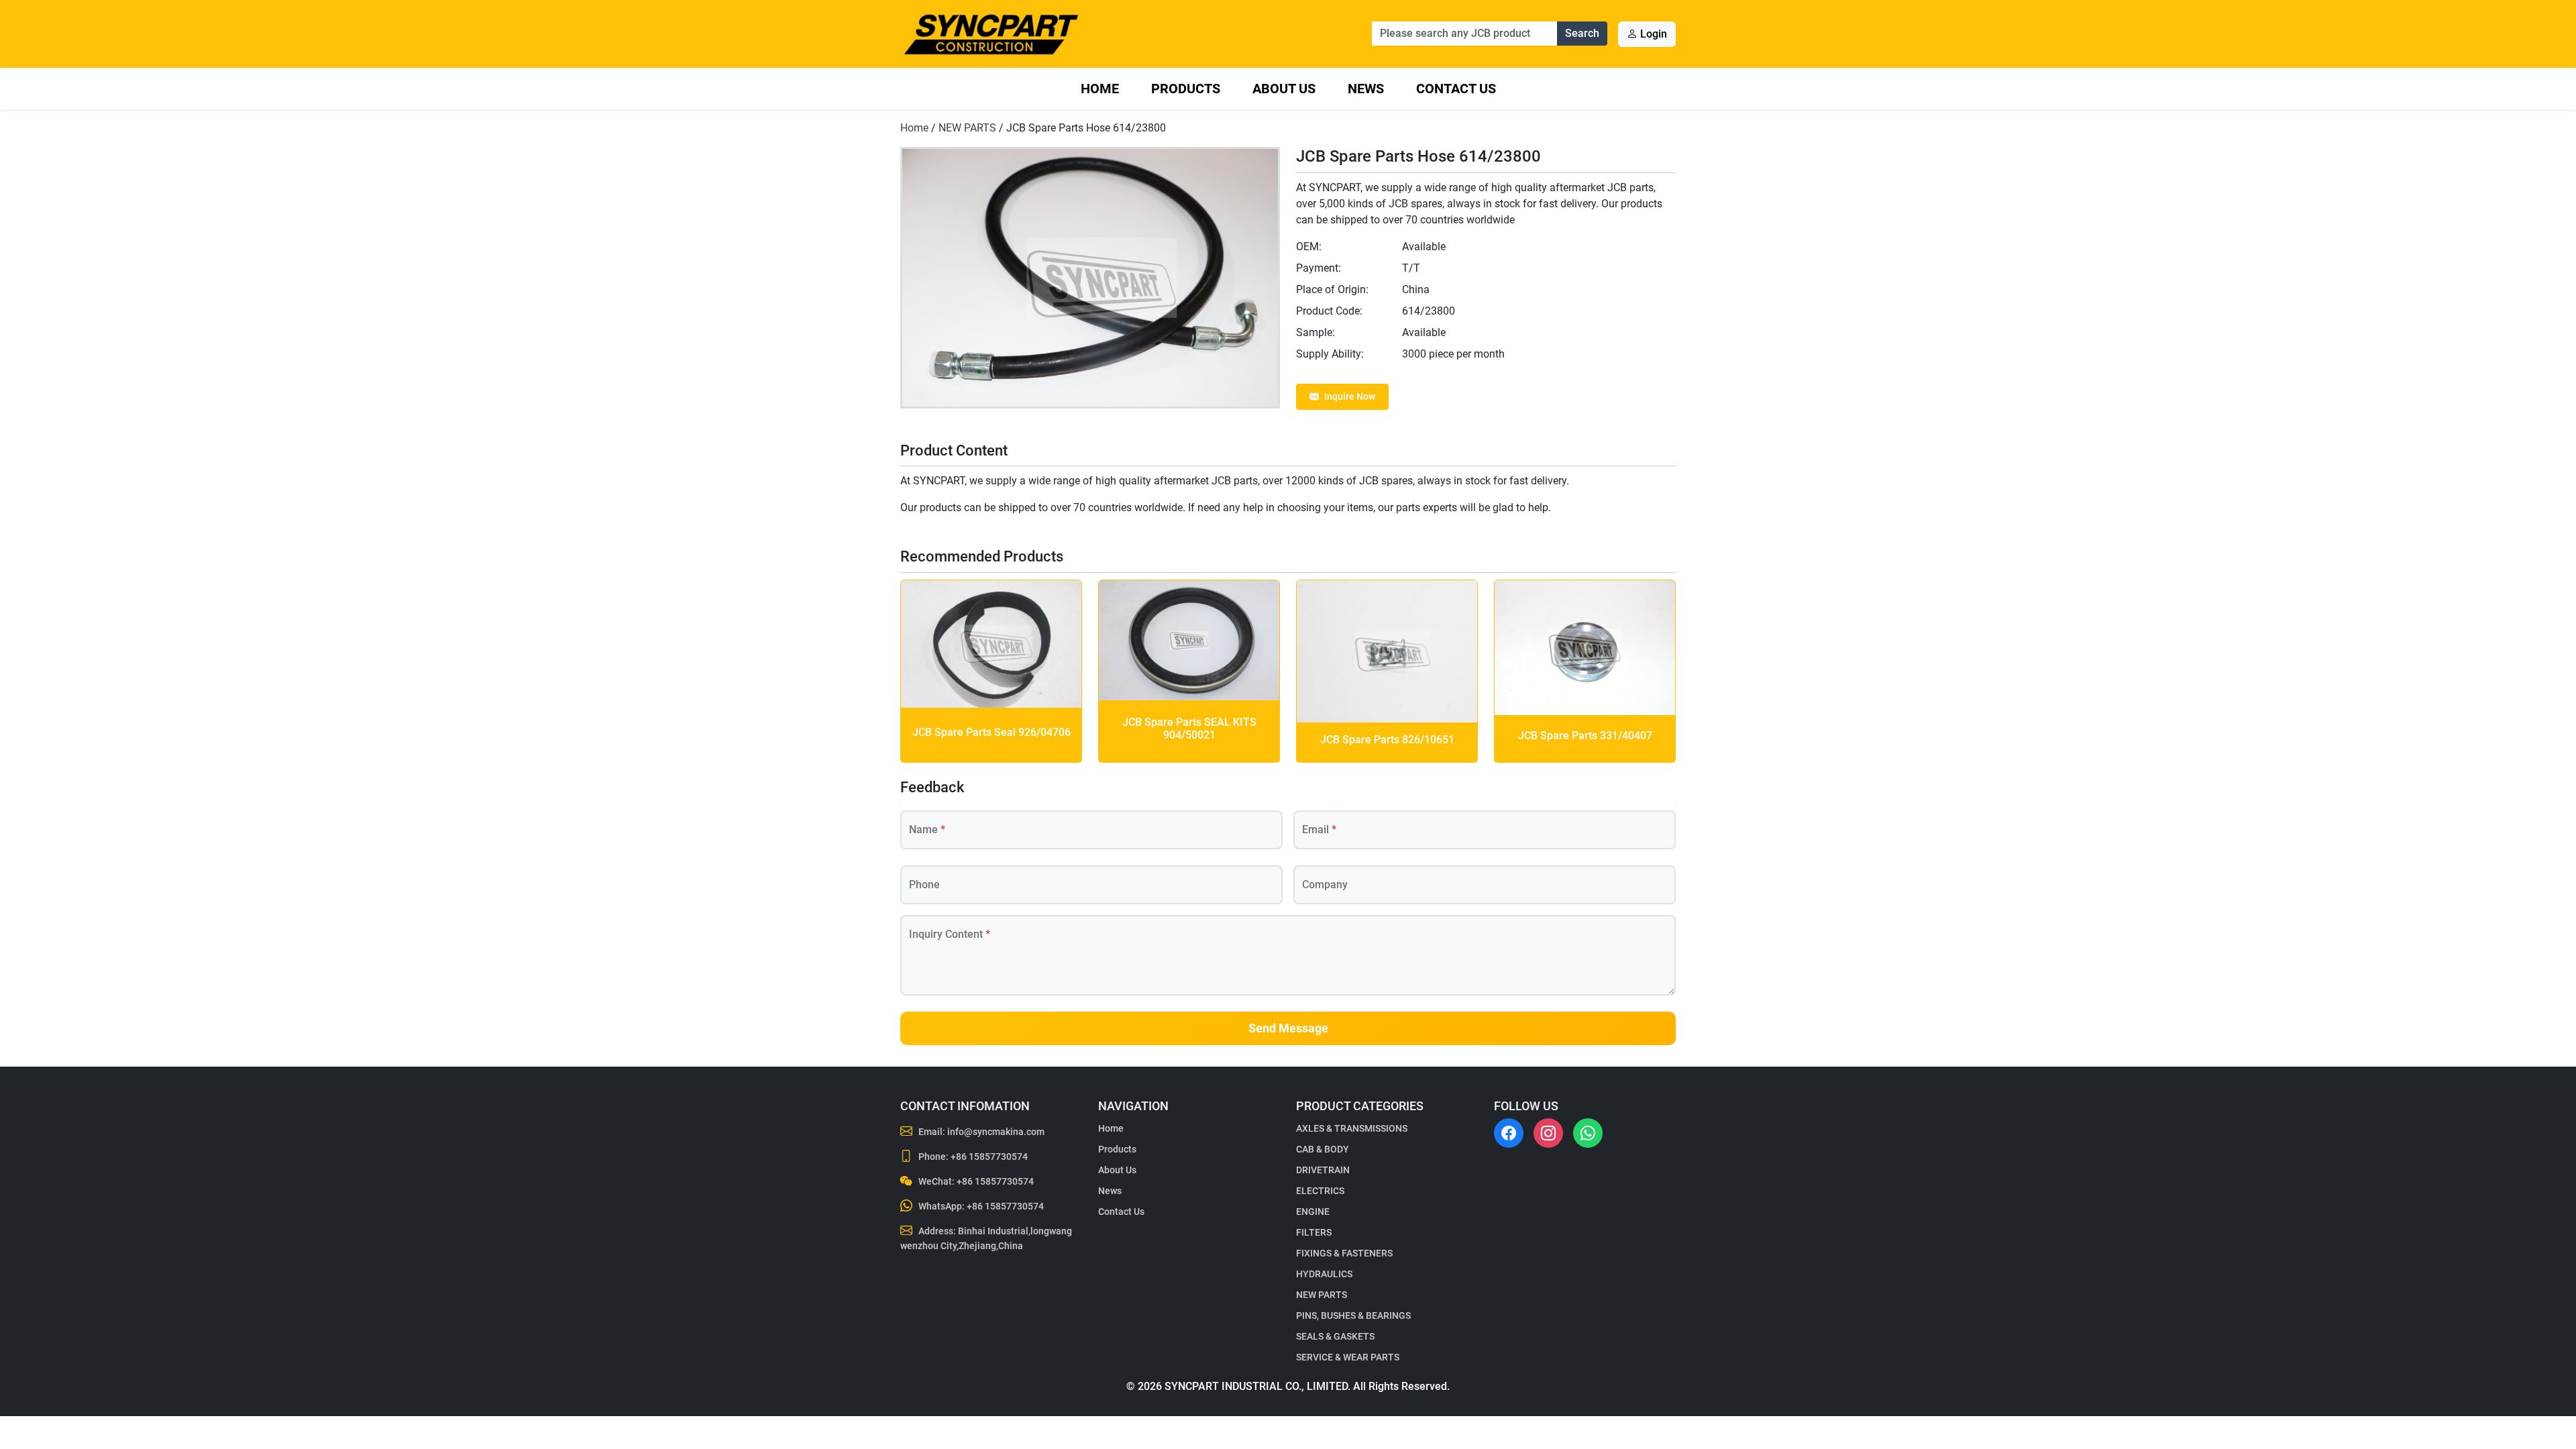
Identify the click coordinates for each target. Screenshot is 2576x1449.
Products (1186, 89)
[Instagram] (1548, 1133)
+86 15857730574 (989, 1157)
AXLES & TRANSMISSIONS (1352, 1128)
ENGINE (1313, 1212)
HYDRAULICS (1324, 1274)
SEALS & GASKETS (1335, 1336)
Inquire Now (1350, 396)
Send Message (1288, 1028)
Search (1582, 33)
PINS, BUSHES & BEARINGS (1353, 1316)
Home (1100, 89)
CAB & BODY (1323, 1149)
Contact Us (1456, 89)
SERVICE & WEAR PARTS (1348, 1357)
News (1366, 89)
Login (1652, 34)
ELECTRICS (1320, 1191)
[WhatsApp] (1588, 1133)
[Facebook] (1509, 1133)
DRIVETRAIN (1323, 1170)
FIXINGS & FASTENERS (1344, 1253)
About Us (1284, 89)
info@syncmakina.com (996, 1132)
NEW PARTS (967, 128)
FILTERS (1314, 1232)
